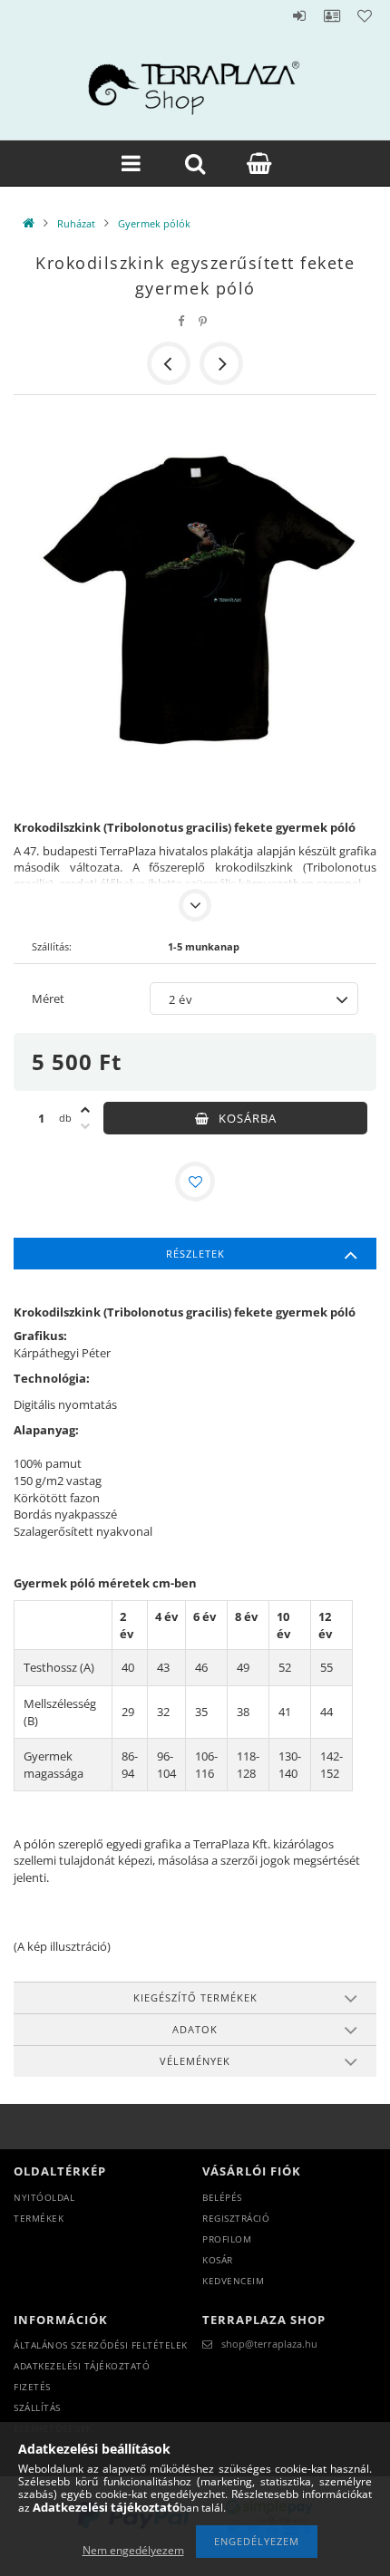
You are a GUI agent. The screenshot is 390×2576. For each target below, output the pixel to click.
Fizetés (32, 2387)
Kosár (218, 2260)
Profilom (227, 2239)
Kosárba (248, 1118)
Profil (332, 15)
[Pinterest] (203, 321)
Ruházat (76, 223)
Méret (48, 999)
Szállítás (37, 2407)
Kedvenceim (233, 2281)
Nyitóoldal (44, 2197)
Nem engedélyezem (133, 2550)
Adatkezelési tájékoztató (82, 2366)
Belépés (299, 15)
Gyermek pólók (154, 223)
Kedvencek (365, 15)
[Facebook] (181, 321)
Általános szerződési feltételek (101, 2345)
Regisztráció (236, 2218)
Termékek (39, 2218)
